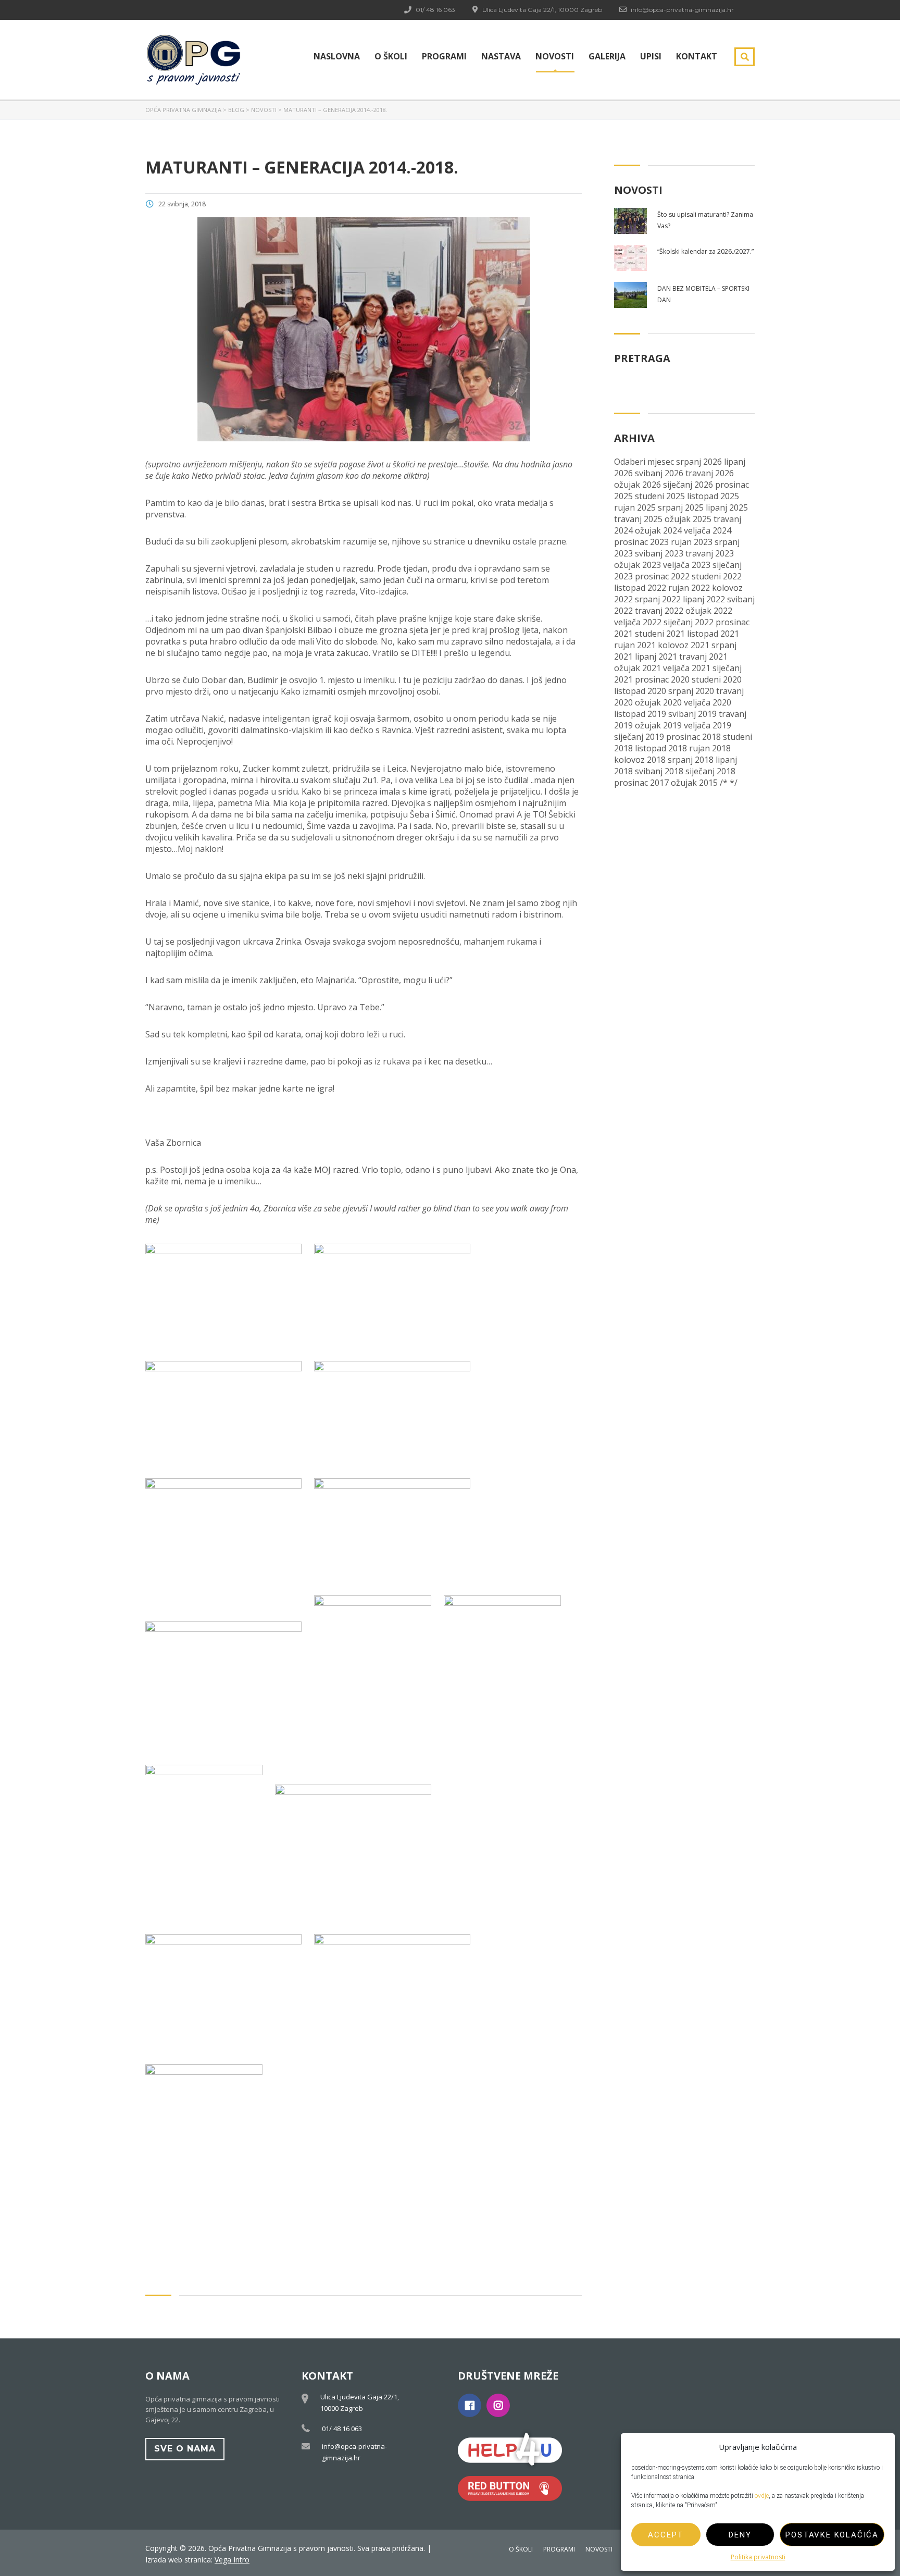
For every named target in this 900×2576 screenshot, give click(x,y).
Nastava (501, 56)
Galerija (607, 56)
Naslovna (337, 56)
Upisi (651, 56)
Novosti (555, 56)
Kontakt (697, 56)
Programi (444, 56)
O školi (391, 56)
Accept (666, 2535)
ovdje (762, 2496)
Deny (740, 2535)
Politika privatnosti (758, 2557)
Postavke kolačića (832, 2535)
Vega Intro (232, 2560)
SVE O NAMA (185, 2449)
